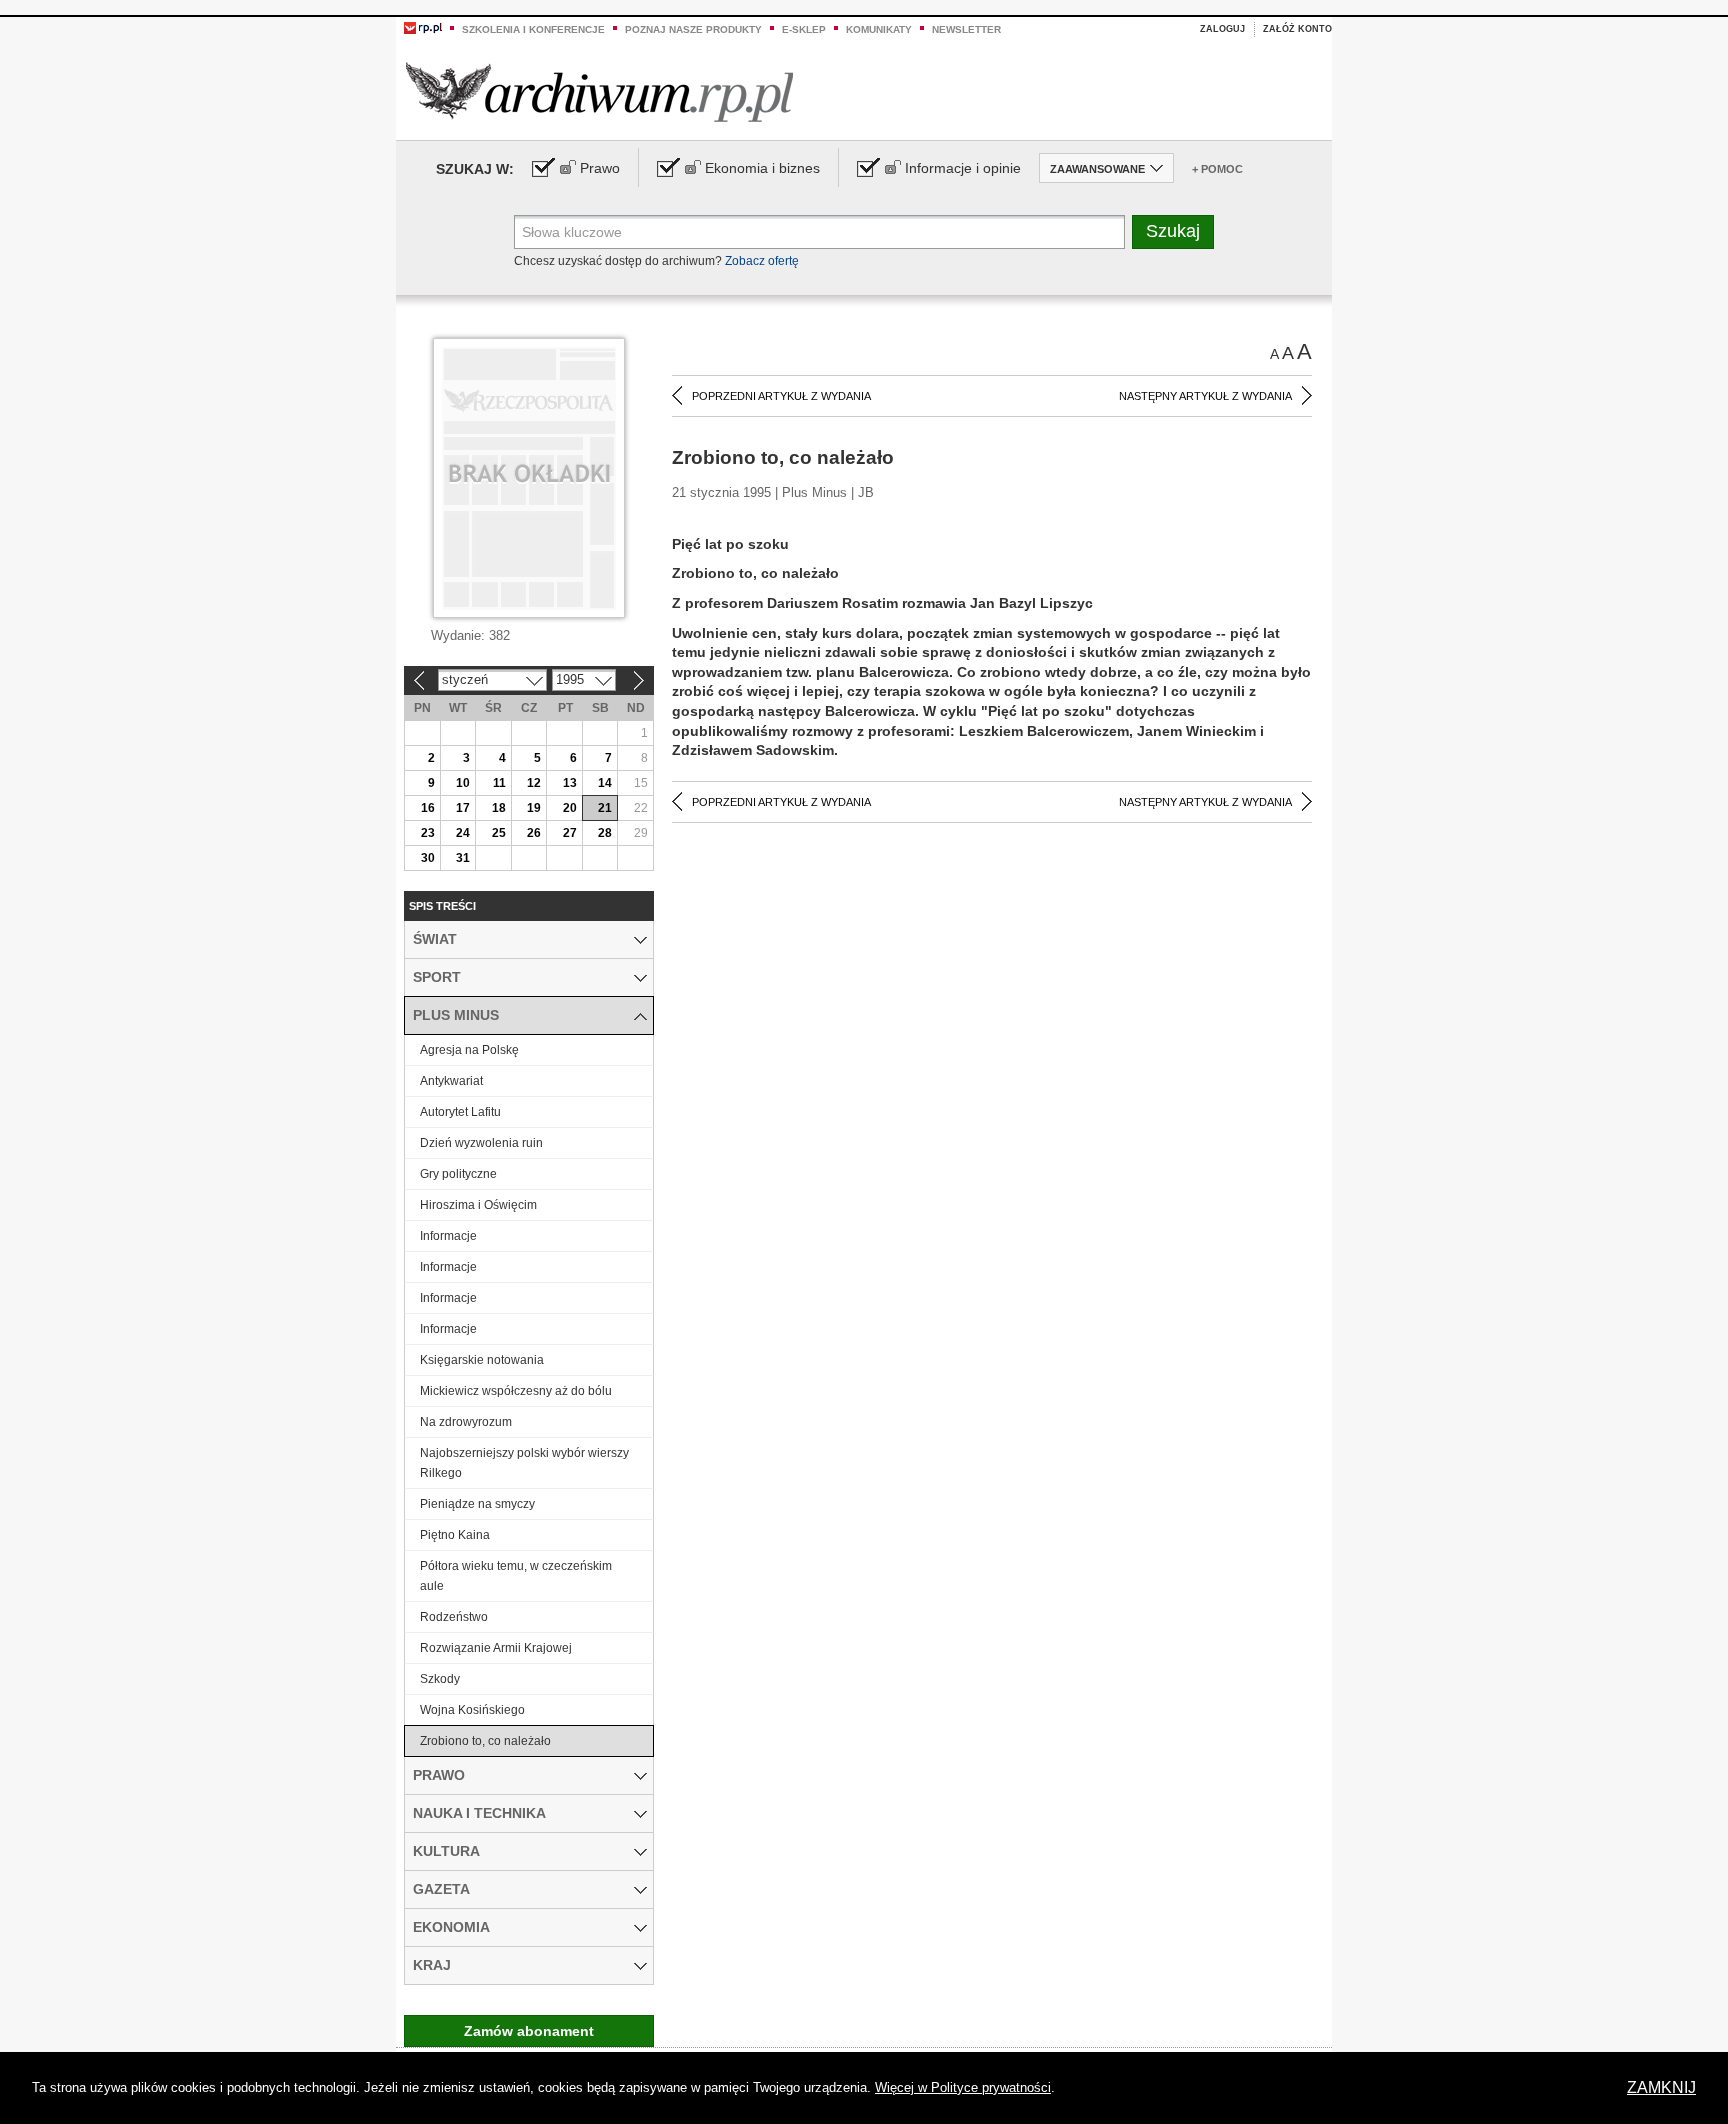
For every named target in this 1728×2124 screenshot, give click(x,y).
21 (605, 808)
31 (463, 858)
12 (534, 783)
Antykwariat (451, 1081)
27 (570, 833)
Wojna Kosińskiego (472, 1710)
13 (570, 783)
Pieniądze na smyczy (477, 1504)
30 (428, 858)
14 (605, 783)
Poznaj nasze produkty (693, 29)
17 (463, 808)
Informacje (448, 1236)
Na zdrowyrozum (466, 1422)
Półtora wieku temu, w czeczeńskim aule (516, 1576)
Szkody (440, 1679)
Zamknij (1661, 2087)
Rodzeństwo (454, 1617)
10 (463, 783)
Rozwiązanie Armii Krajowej (496, 1648)
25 (499, 833)
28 (605, 833)
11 (499, 783)
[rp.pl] (423, 27)
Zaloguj (1222, 29)
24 (463, 833)
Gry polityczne (458, 1174)
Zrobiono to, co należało (485, 1741)
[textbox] (819, 232)
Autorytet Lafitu (460, 1112)
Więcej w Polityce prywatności (963, 2087)
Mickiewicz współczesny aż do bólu (516, 1391)
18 (499, 808)
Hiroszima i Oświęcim (478, 1205)
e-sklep (804, 29)
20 (570, 808)
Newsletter (966, 29)
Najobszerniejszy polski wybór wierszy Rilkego (524, 1463)
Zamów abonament (529, 2031)
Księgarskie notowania (482, 1360)
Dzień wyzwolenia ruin (481, 1143)
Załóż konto (1297, 29)
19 (534, 808)
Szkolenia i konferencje (533, 29)
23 (428, 833)
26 (534, 833)
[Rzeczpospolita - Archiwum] (599, 91)
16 (428, 808)
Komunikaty (879, 29)
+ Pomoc (1217, 169)
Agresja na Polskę (469, 1050)
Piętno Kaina (455, 1535)
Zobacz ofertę (762, 261)
